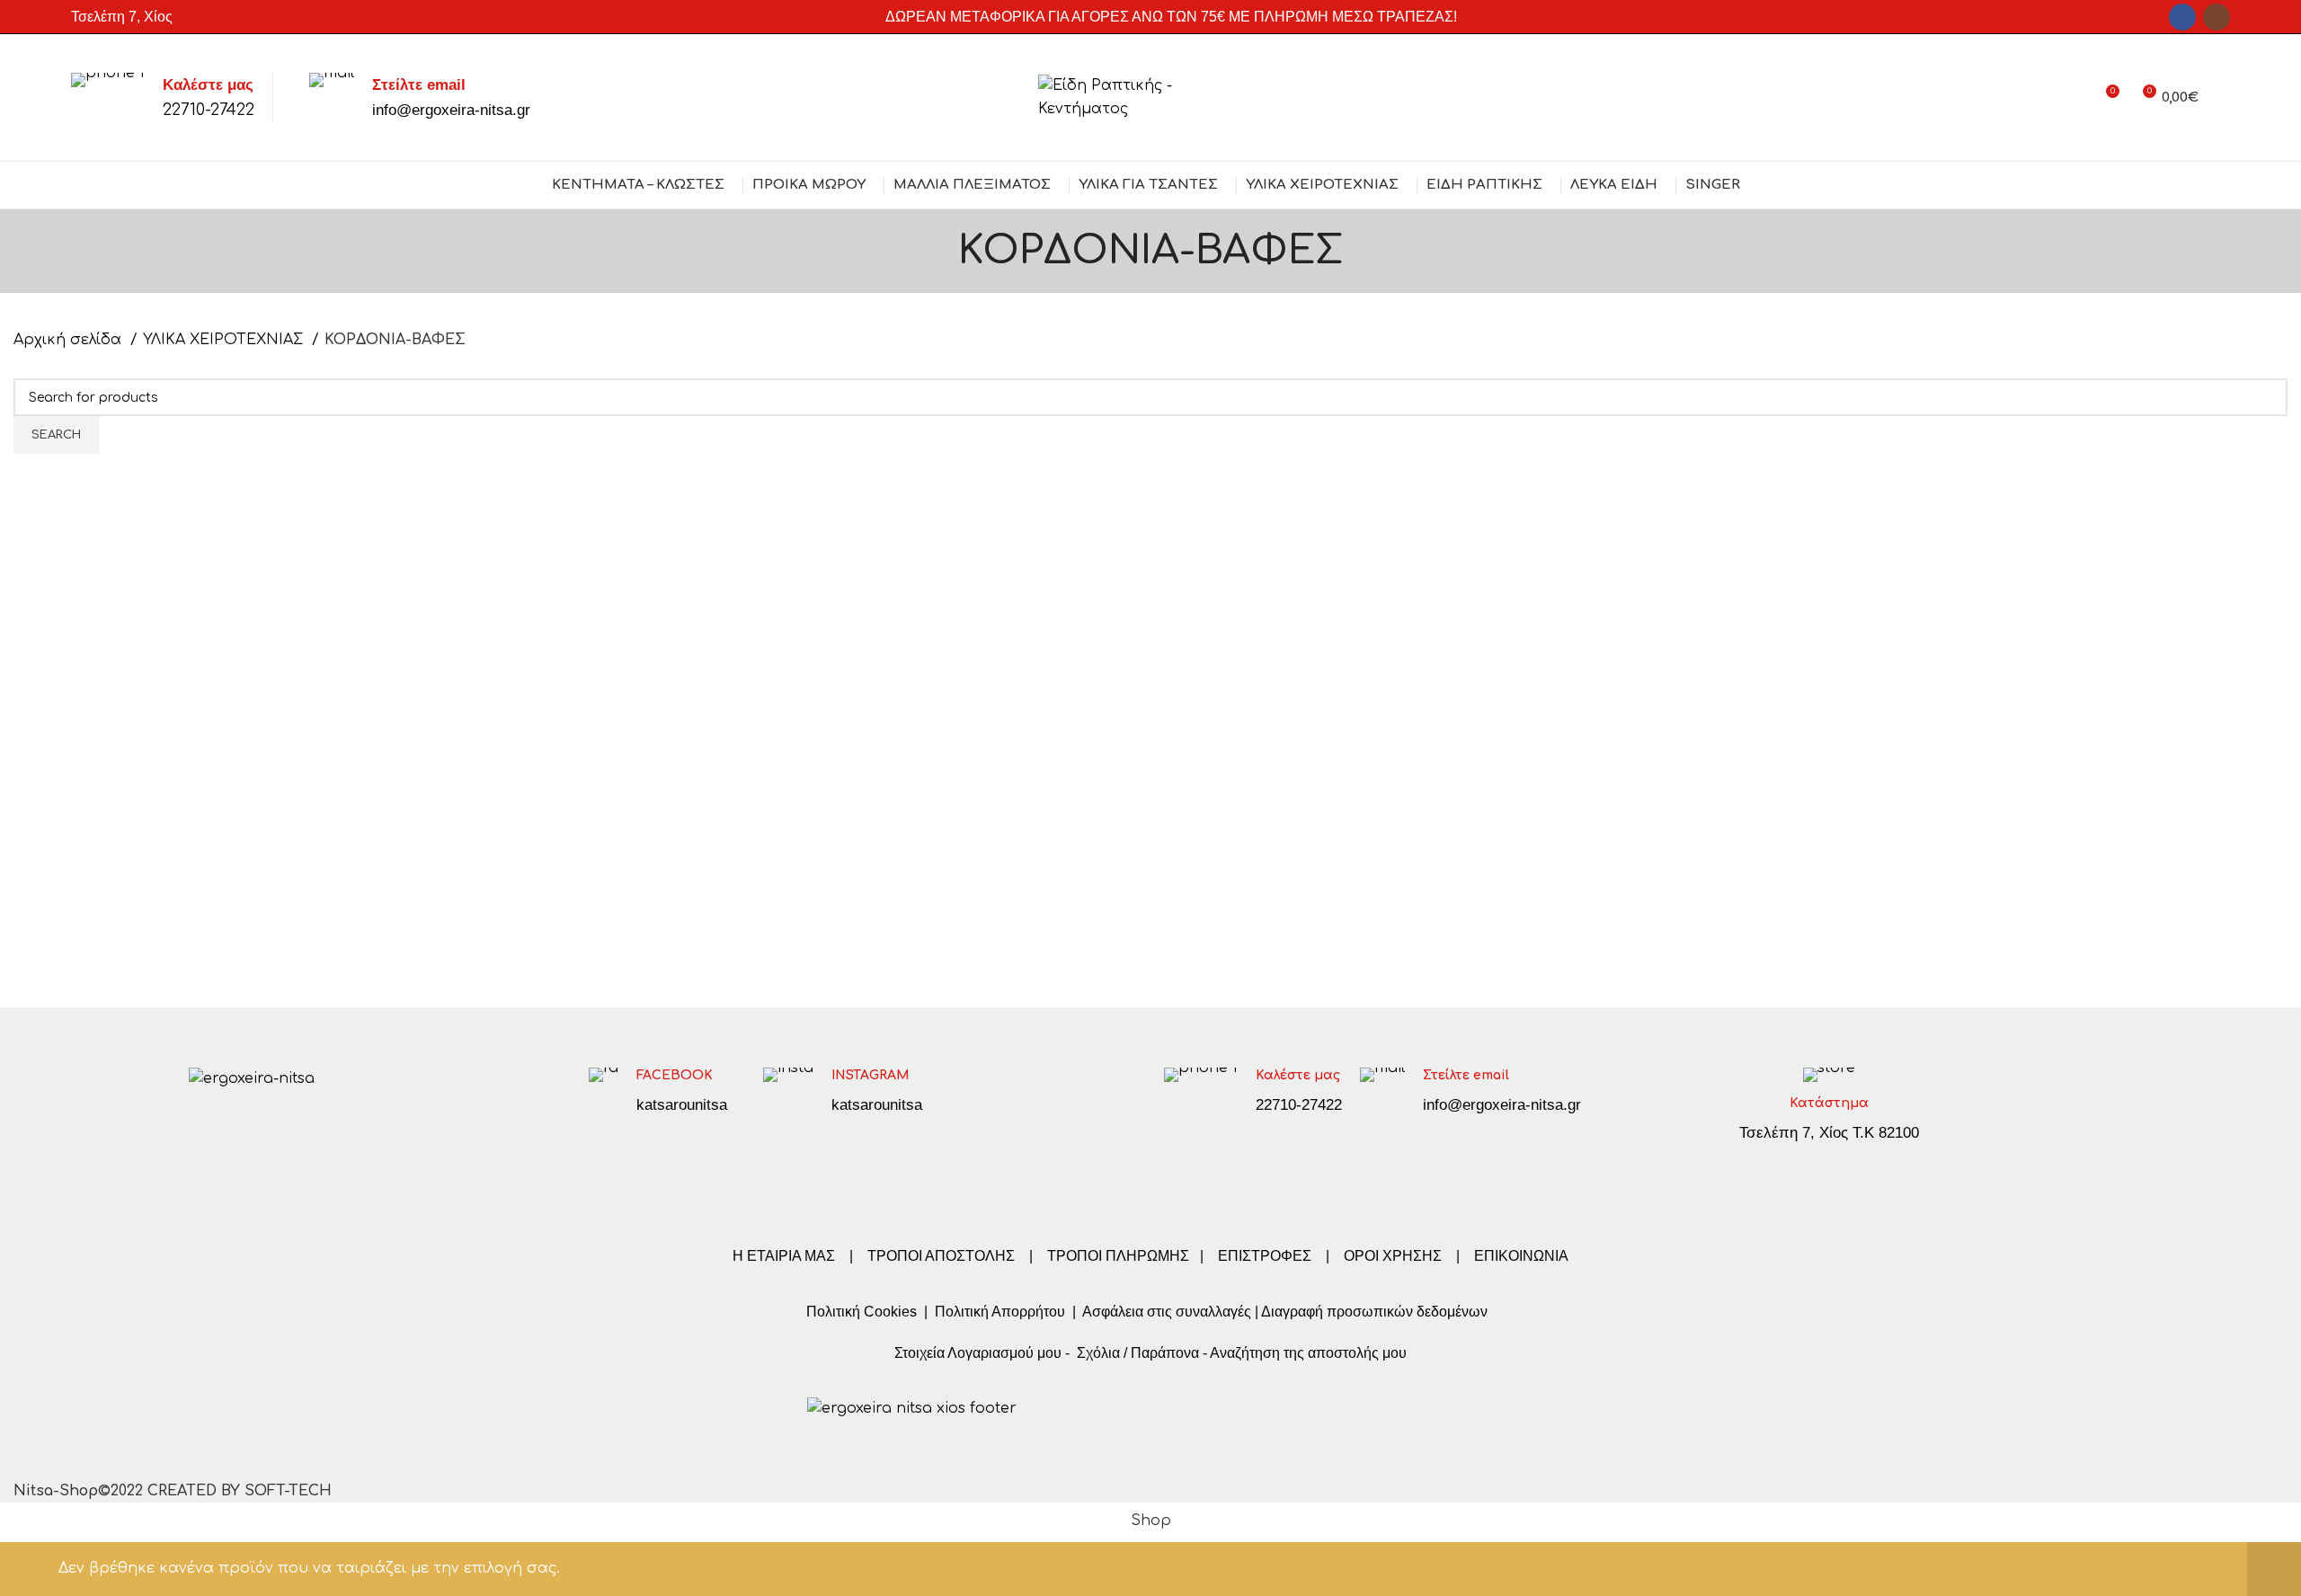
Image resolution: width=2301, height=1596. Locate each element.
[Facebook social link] (2182, 17)
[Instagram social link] (2217, 17)
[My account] (2072, 98)
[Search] (2223, 98)
